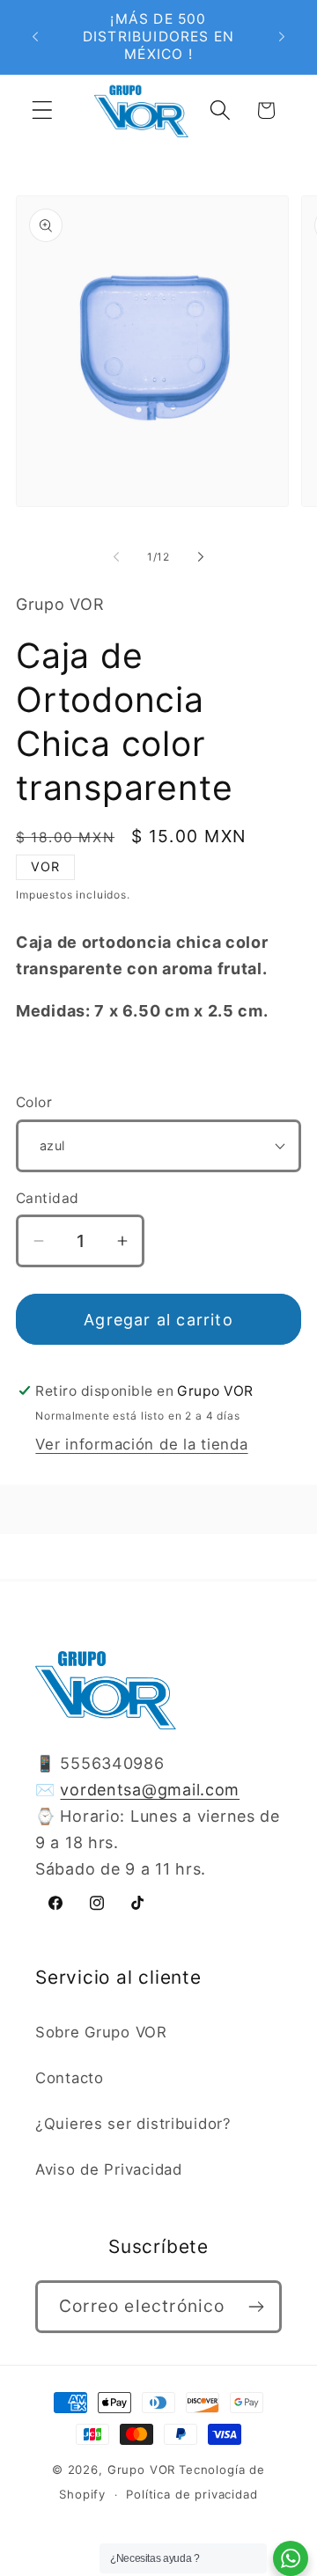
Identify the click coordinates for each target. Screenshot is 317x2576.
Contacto (70, 2078)
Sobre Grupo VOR (101, 2032)
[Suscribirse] (256, 2307)
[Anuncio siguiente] (282, 37)
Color (34, 1102)
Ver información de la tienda (141, 1444)
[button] (43, 110)
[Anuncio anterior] (35, 37)
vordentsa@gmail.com (150, 1790)
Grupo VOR (142, 2470)
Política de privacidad (192, 2494)
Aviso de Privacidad (109, 2169)
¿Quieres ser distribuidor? (133, 2124)
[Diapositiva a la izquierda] (116, 556)
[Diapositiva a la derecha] (201, 556)
